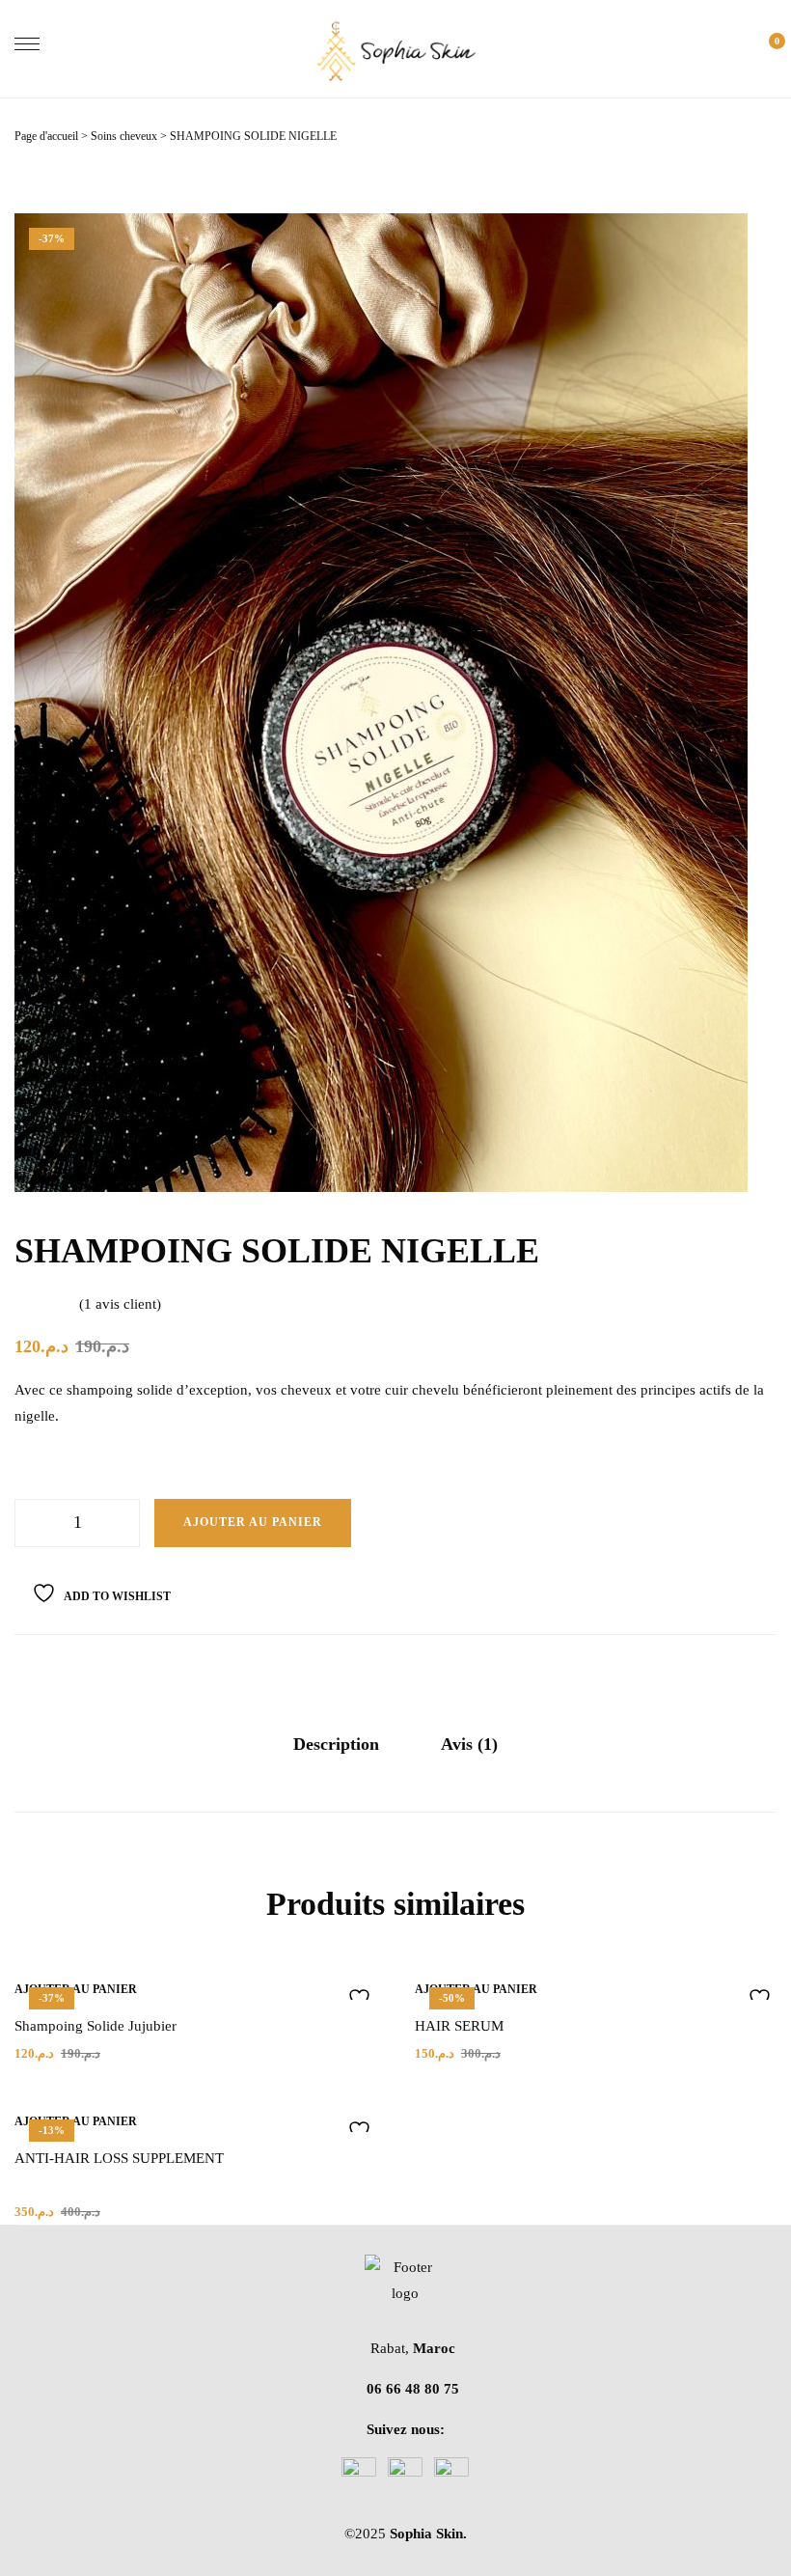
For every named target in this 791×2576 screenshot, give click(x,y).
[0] (767, 49)
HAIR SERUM (459, 2026)
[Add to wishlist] (355, 1998)
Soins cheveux (124, 136)
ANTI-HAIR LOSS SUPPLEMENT (119, 2158)
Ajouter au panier (253, 1522)
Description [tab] (336, 1744)
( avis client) (120, 1304)
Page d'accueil (46, 136)
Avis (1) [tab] (469, 1744)
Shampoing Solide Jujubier (95, 2026)
